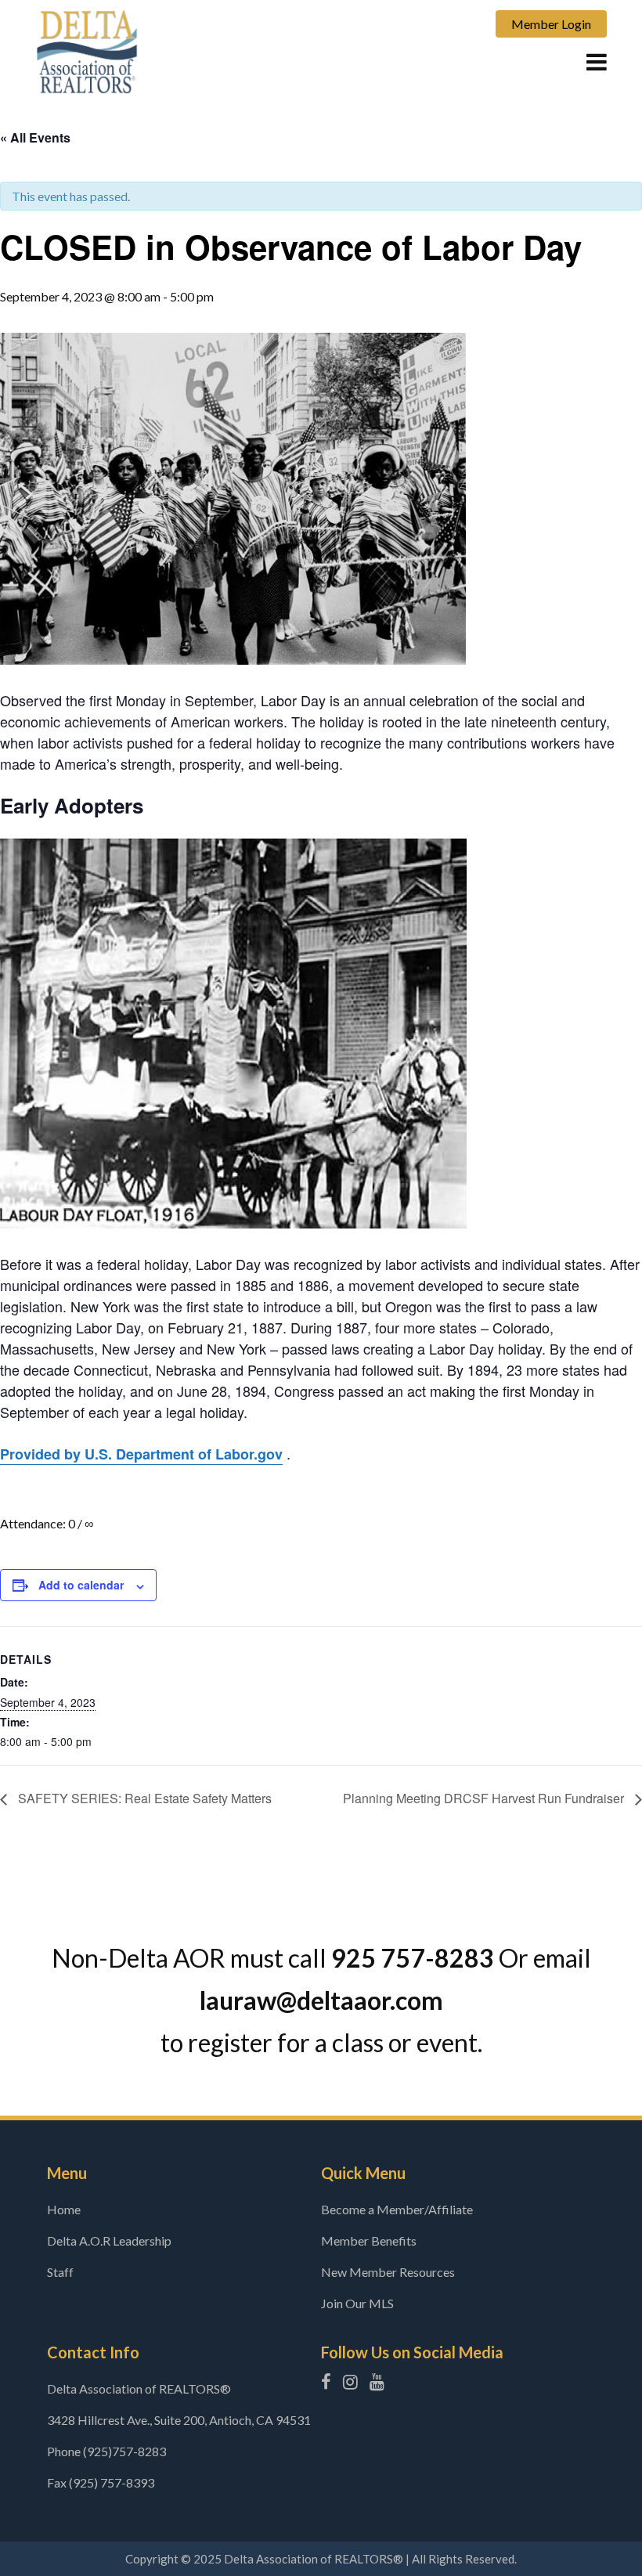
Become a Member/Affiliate (397, 2209)
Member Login (551, 24)
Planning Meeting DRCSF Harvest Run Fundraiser (485, 1798)
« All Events (35, 137)
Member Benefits (369, 2240)
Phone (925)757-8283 (106, 2451)
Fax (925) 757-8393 (101, 2482)
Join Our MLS (357, 2303)
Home (64, 2209)
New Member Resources (388, 2272)
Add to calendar (81, 1585)
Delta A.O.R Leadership (109, 2240)
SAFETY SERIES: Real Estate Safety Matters (143, 1798)
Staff (60, 2272)
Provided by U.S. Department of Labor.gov (141, 1454)
